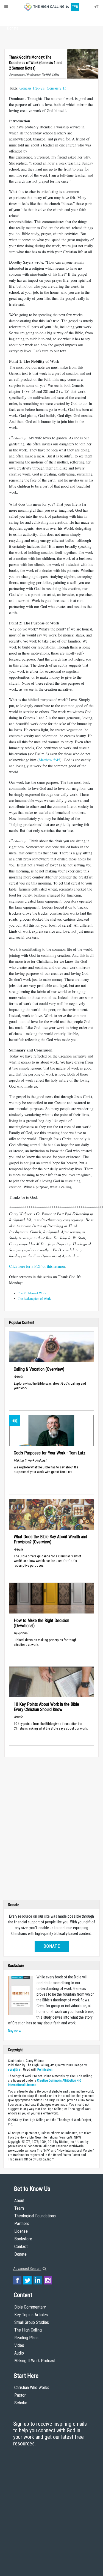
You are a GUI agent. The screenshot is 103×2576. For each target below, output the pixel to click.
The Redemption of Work (34, 1298)
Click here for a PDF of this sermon (37, 1266)
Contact (21, 2247)
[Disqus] (51, 1830)
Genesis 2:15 (57, 88)
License (21, 2231)
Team (19, 2208)
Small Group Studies (32, 2322)
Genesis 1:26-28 (32, 88)
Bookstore (23, 2239)
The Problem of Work (32, 1293)
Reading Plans (26, 2338)
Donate (13, 28)
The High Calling (28, 2330)
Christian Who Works (32, 2388)
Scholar (21, 2403)
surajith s (14, 2070)
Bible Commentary (30, 2307)
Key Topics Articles (31, 2315)
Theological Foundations (35, 2216)
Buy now (15, 2031)
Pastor (20, 2395)
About (13, 18)
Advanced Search (27, 2269)
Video (19, 2345)
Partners (22, 2224)
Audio (19, 2353)
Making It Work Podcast (35, 2361)
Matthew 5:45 (49, 760)
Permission (45, 2070)
